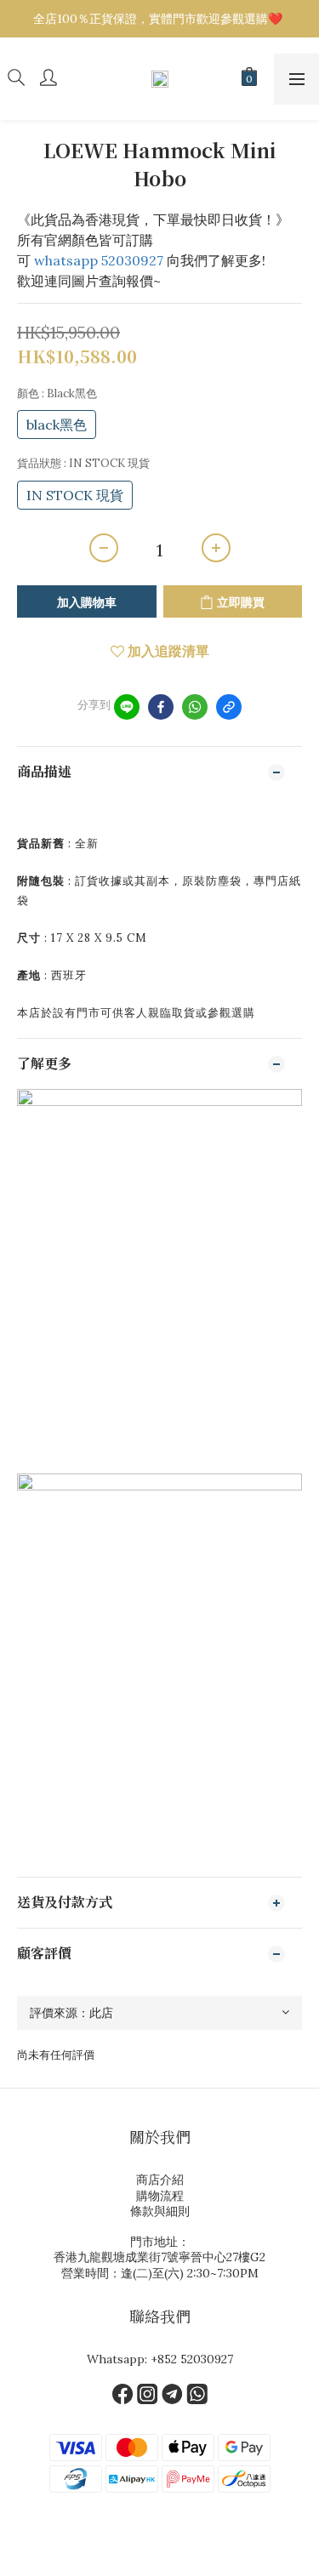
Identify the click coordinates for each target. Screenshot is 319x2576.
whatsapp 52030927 (99, 260)
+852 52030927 (192, 2359)
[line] (127, 707)
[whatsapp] (195, 707)
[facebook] (161, 707)
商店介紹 (160, 2180)
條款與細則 (160, 2211)
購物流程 (160, 2196)
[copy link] (229, 707)
